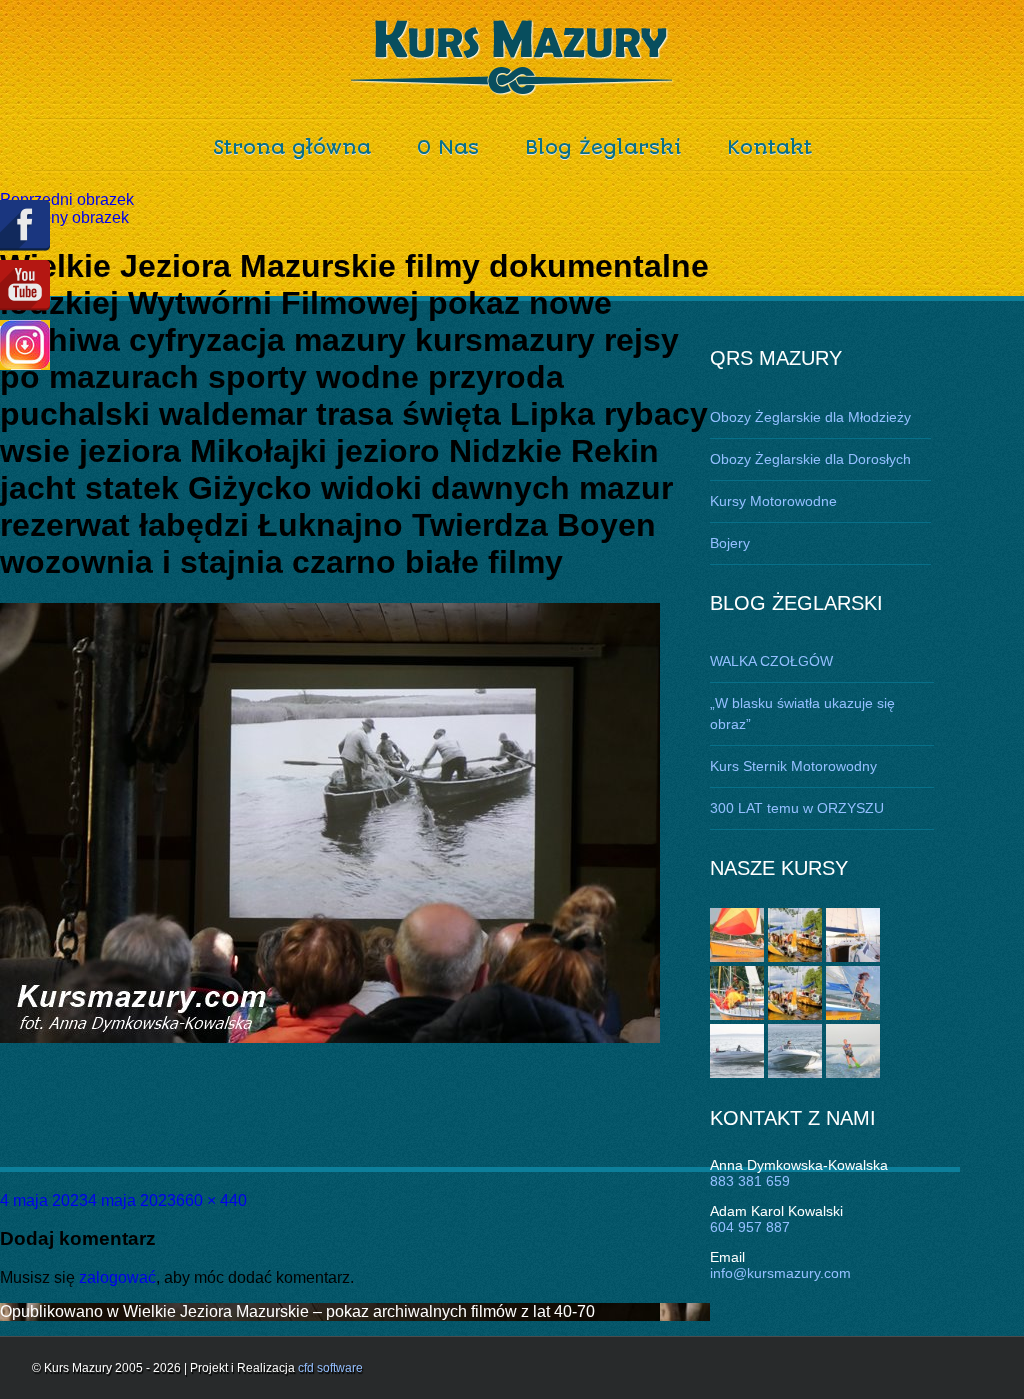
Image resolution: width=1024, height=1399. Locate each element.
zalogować (117, 1277)
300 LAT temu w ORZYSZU (797, 808)
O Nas (448, 147)
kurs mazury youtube (25, 285)
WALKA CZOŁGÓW (771, 661)
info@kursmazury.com (780, 1273)
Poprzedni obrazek (67, 199)
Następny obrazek (64, 217)
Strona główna (292, 147)
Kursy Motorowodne (773, 501)
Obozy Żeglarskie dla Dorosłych (810, 459)
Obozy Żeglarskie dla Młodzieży (810, 417)
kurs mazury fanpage (25, 225)
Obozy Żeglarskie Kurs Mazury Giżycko (512, 58)
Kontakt (769, 147)
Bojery (730, 543)
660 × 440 (211, 1200)
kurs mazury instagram (25, 345)
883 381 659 (750, 1181)
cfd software (330, 1368)
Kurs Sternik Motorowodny (793, 766)
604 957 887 (750, 1227)
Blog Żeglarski (603, 147)
